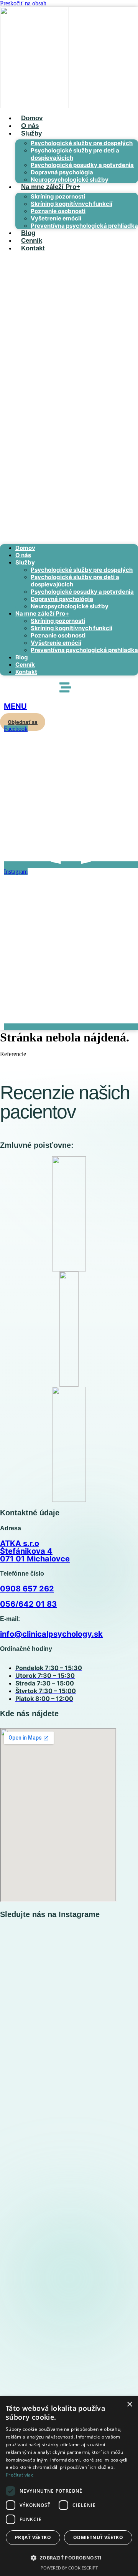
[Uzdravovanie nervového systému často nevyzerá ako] (104, 2112)
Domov (32, 118)
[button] (69, 398)
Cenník (32, 241)
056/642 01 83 (28, 1604)
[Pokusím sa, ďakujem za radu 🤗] (104, 1938)
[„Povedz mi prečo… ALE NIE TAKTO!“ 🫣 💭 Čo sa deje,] (104, 2363)
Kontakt (33, 248)
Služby (31, 133)
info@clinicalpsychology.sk (51, 1634)
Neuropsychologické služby (70, 180)
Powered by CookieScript (69, 2568)
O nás (30, 126)
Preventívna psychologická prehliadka (84, 226)
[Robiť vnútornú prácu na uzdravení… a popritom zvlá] (34, 2064)
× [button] (129, 2405)
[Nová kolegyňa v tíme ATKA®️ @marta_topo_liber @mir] (34, 1952)
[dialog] (69, 2486)
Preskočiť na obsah (23, 3)
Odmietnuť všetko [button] (98, 2537)
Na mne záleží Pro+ (51, 187)
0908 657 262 (27, 1589)
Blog (28, 233)
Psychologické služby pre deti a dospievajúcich (75, 154)
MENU (15, 706)
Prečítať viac (20, 2475)
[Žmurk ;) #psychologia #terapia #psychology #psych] (34, 2265)
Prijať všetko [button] (33, 2537)
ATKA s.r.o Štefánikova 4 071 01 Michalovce (35, 1551)
